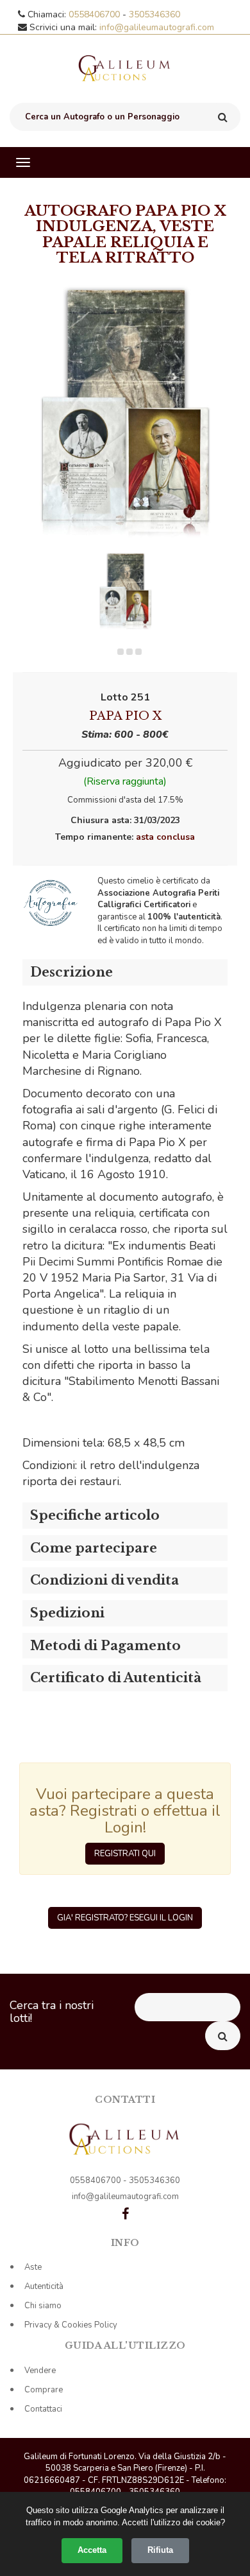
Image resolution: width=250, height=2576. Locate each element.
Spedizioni (67, 1613)
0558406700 (96, 14)
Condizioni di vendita (104, 1580)
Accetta (92, 2550)
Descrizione (71, 972)
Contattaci (43, 2409)
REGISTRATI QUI (125, 1854)
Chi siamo (43, 2306)
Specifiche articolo (95, 1515)
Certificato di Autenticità (116, 1678)
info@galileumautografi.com (157, 27)
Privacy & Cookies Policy (71, 2325)
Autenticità (44, 2286)
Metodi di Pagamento (105, 1646)
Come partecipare (94, 1548)
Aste (33, 2267)
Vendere (40, 2371)
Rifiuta (160, 2550)
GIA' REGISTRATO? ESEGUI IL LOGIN (125, 1918)
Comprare (44, 2390)
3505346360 (154, 14)
